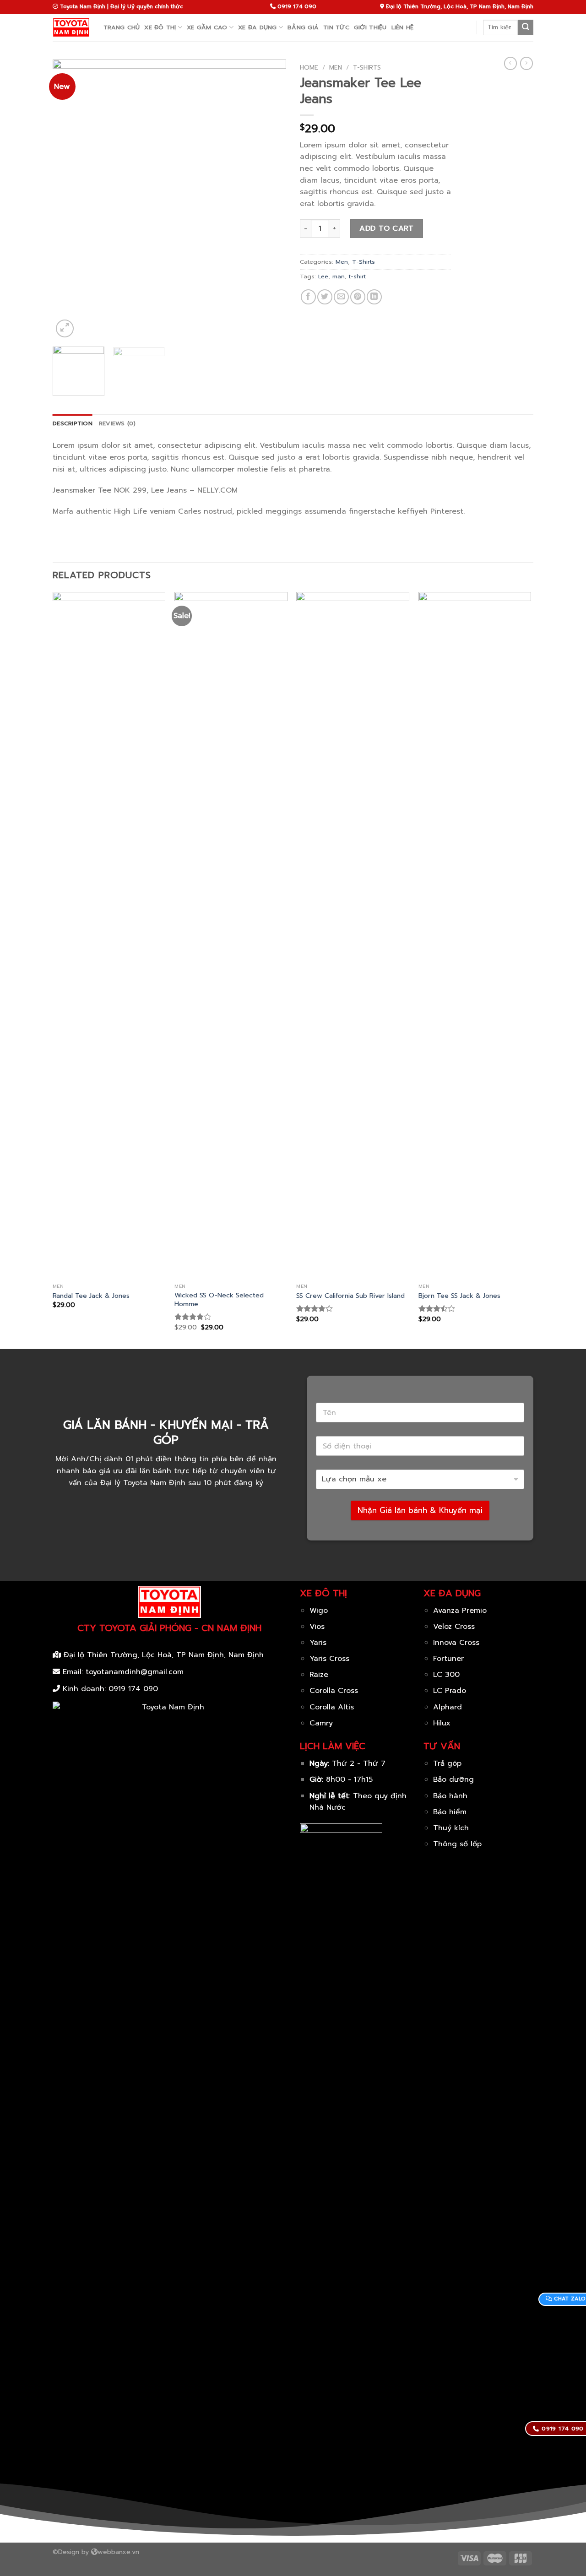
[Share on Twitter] (325, 297)
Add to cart (386, 228)
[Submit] (526, 27)
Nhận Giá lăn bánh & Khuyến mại (420, 1510)
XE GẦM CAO (207, 27)
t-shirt (357, 276)
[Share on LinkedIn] (374, 297)
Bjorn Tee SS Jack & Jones (459, 1296)
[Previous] (69, 200)
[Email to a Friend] (341, 297)
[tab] (73, 423)
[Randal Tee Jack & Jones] (109, 935)
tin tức (336, 27)
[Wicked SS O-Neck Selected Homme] (231, 935)
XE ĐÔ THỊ (160, 27)
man (339, 276)
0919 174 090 (133, 1689)
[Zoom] (65, 328)
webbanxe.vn (118, 2552)
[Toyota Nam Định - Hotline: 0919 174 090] (71, 27)
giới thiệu (370, 27)
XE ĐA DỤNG (258, 27)
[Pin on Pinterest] (358, 297)
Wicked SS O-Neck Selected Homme (219, 1299)
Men (336, 68)
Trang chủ (122, 27)
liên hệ (403, 27)
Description (73, 423)
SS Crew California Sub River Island (350, 1296)
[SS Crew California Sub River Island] (353, 935)
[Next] (270, 200)
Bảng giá (303, 27)
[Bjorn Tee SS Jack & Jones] (475, 935)
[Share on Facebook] (308, 297)
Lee (323, 276)
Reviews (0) (117, 423)
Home (309, 68)
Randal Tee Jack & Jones (91, 1296)
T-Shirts (367, 68)
